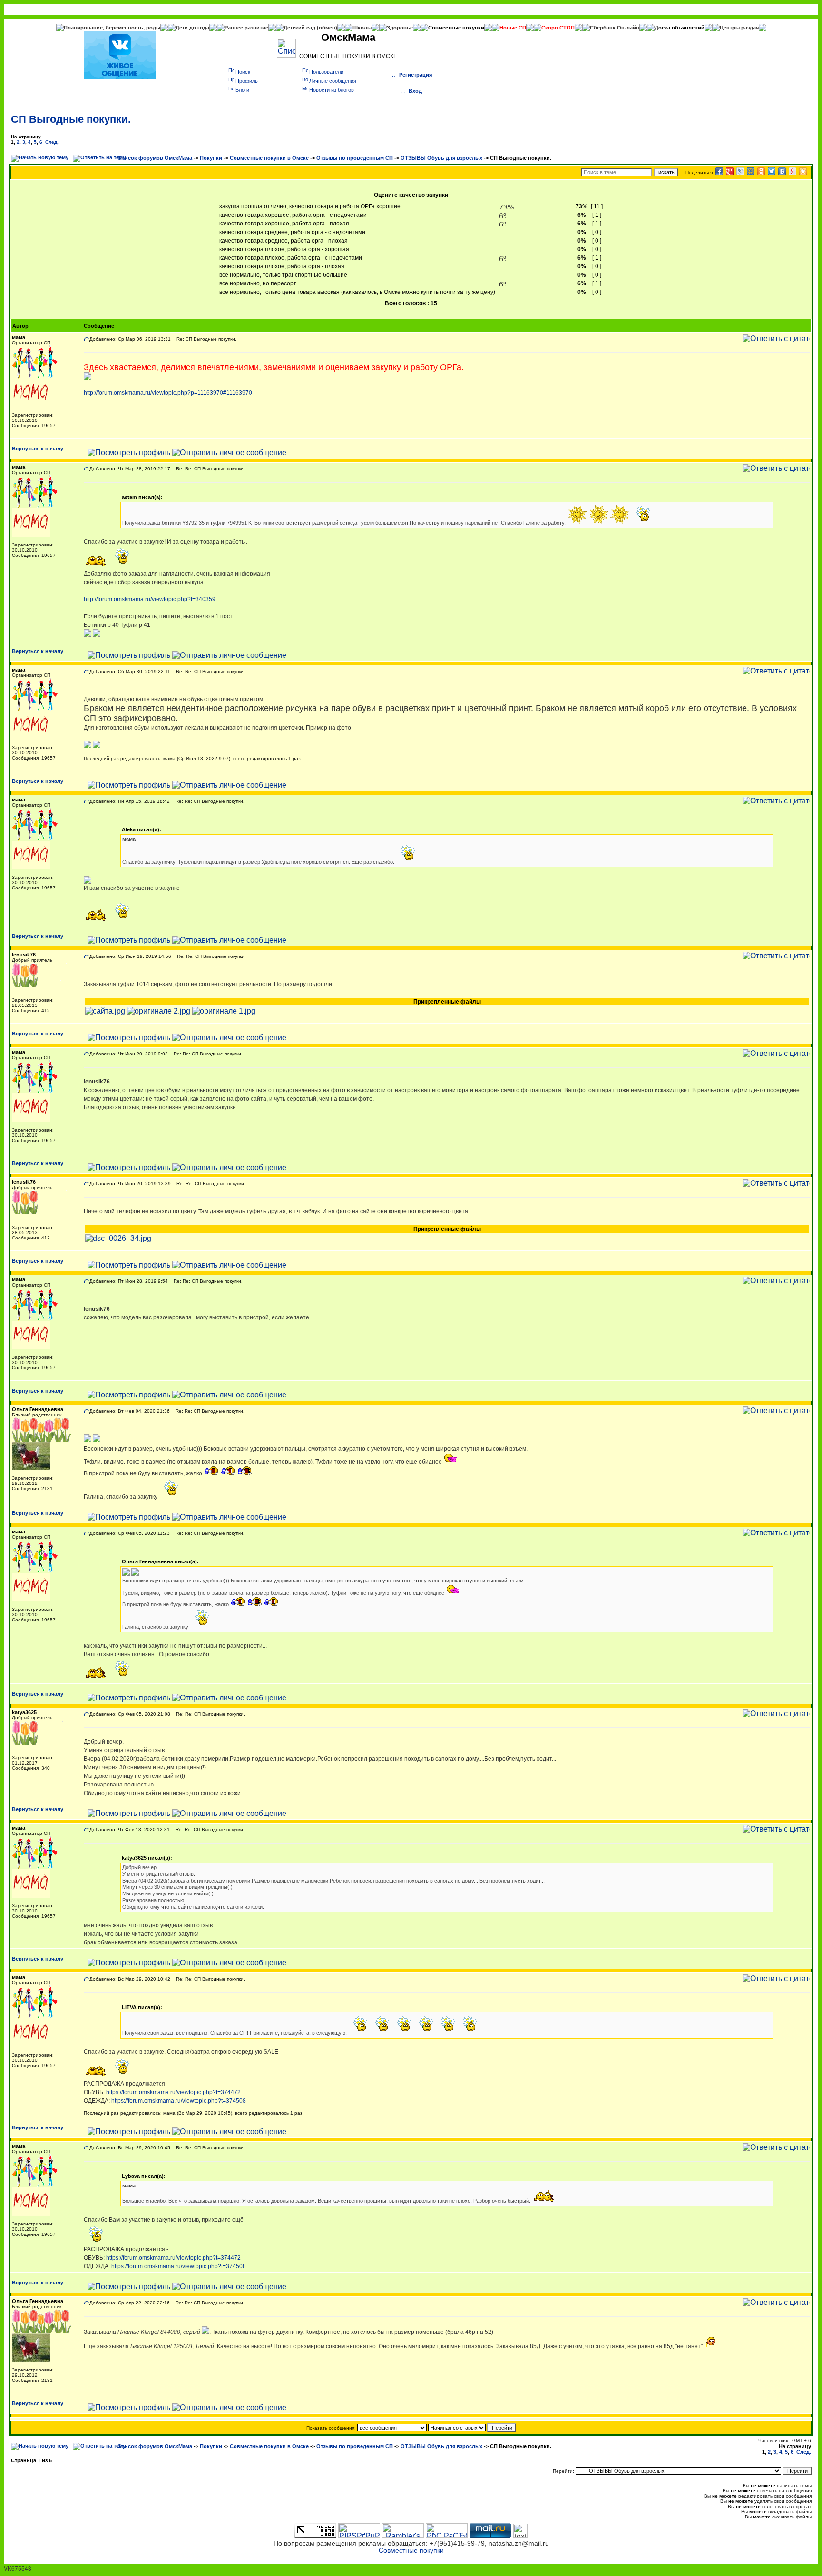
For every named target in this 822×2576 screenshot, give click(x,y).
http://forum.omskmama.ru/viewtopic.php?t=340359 (150, 599)
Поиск (243, 72)
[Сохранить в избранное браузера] (803, 171)
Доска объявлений (680, 28)
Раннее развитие (246, 28)
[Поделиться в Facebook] (719, 171)
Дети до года (192, 28)
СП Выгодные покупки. (71, 119)
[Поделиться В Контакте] (782, 171)
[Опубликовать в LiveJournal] (740, 171)
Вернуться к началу (38, 449)
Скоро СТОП (558, 28)
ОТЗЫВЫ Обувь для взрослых (441, 158)
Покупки (211, 158)
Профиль (247, 81)
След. (52, 142)
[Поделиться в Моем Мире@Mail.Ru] (751, 171)
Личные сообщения (333, 81)
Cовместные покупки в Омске (269, 158)
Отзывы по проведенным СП (355, 158)
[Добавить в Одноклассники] (761, 171)
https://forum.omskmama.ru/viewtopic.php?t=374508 (179, 2101)
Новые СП (513, 28)
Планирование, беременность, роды (112, 28)
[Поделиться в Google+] (730, 171)
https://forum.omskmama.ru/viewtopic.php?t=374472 (173, 2092)
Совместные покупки (456, 28)
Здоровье (400, 28)
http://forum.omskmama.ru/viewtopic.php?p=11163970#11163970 (168, 393)
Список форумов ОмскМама (155, 158)
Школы (362, 28)
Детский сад (300, 28)
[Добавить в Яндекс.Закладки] (793, 171)
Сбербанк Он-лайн (615, 28)
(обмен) (327, 28)
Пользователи (326, 72)
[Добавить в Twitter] (772, 171)
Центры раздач (739, 28)
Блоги (242, 90)
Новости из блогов (332, 90)
